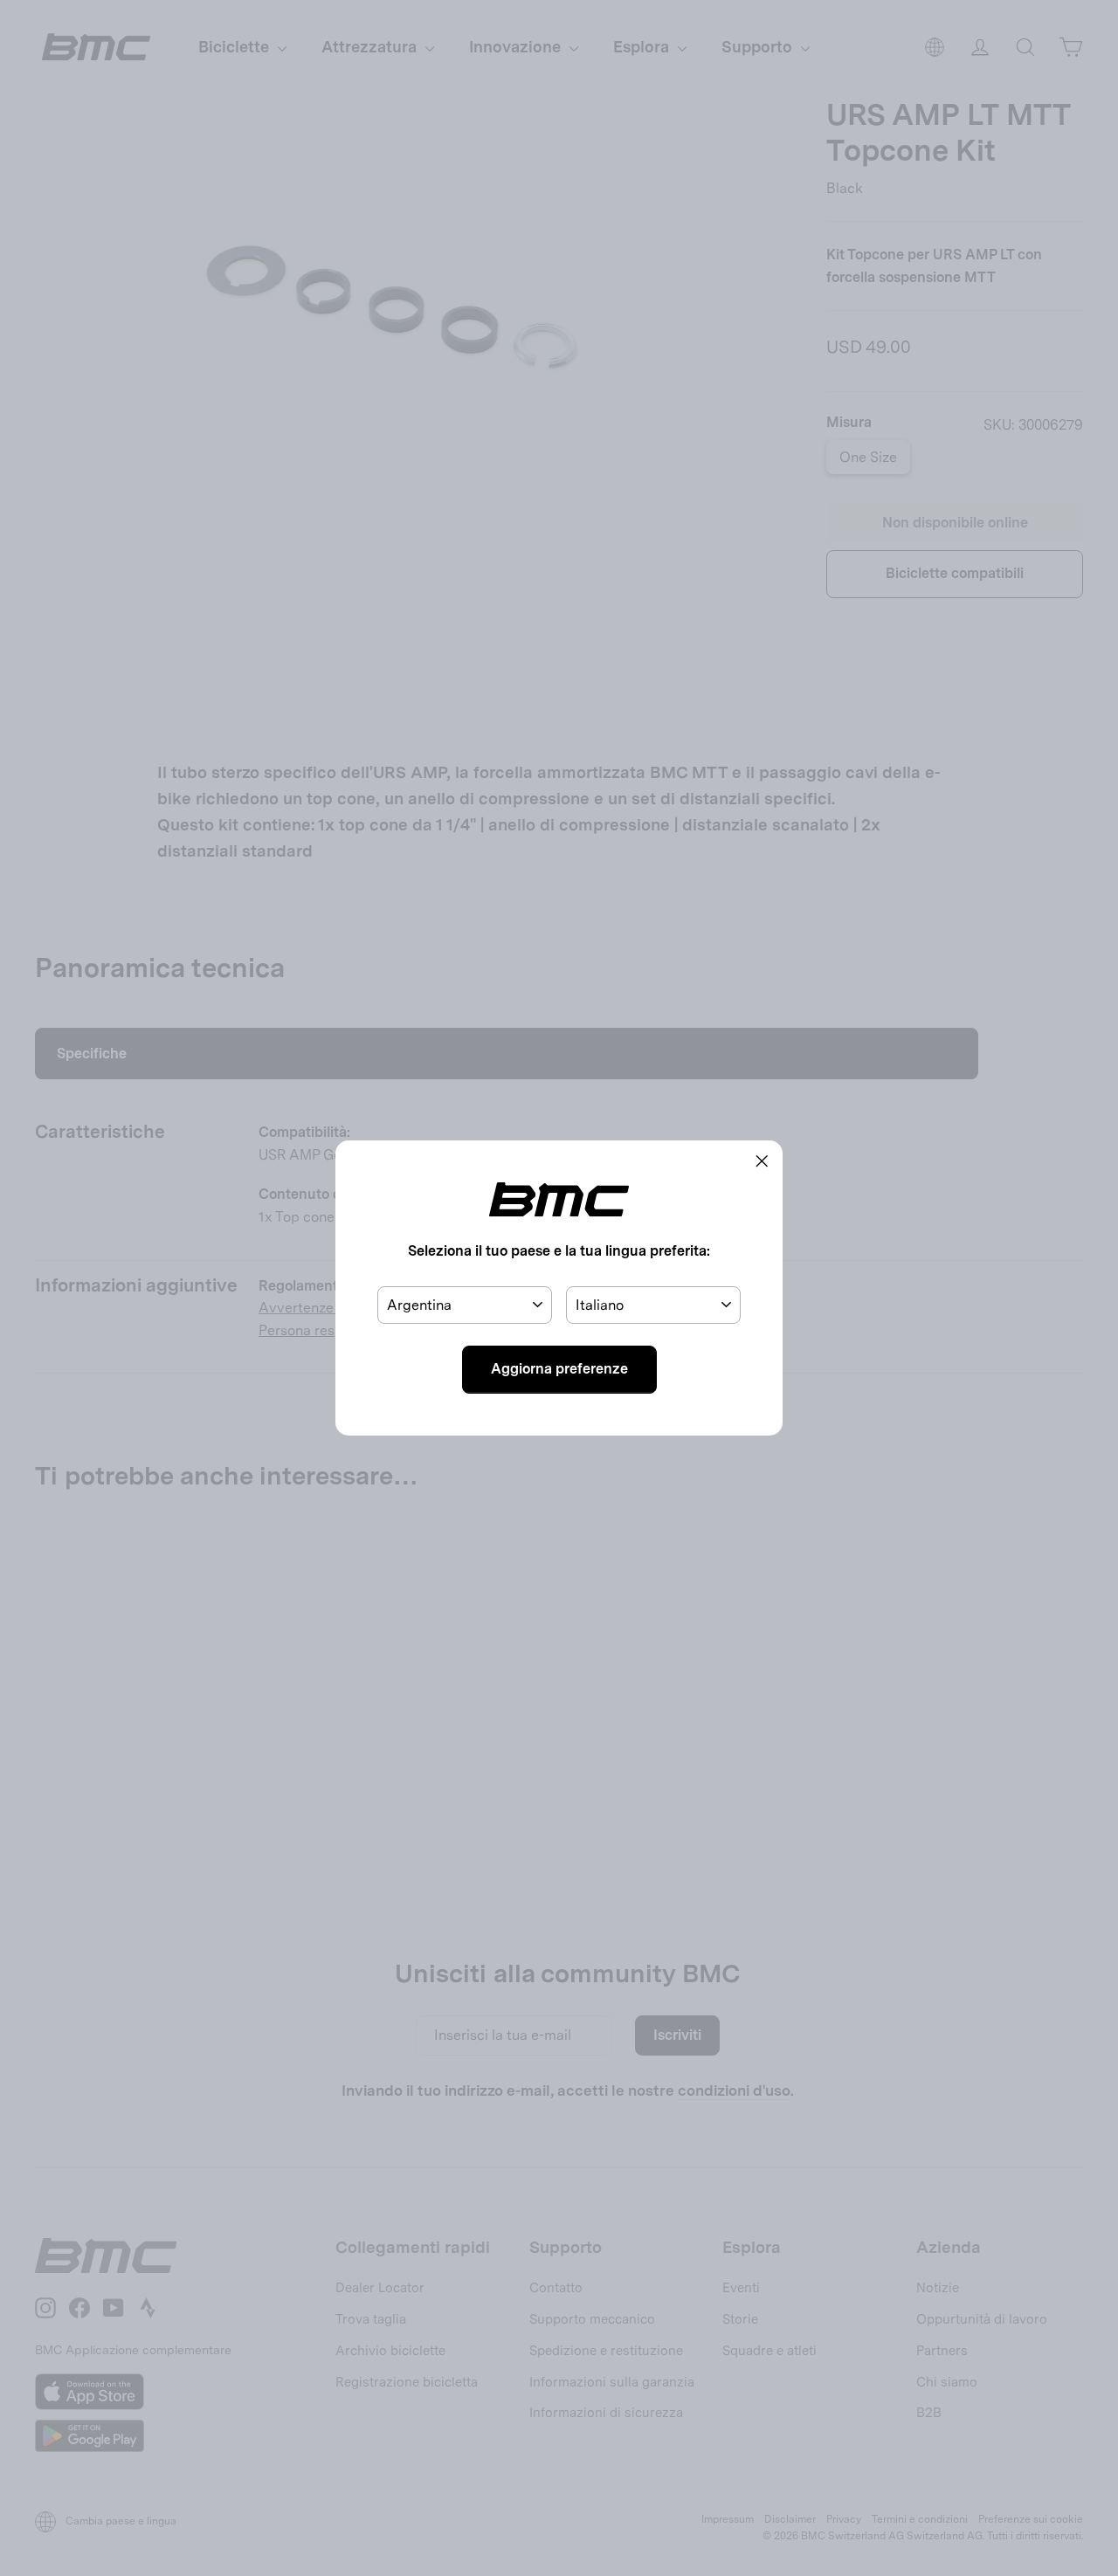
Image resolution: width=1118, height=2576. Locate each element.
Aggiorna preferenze (559, 1369)
